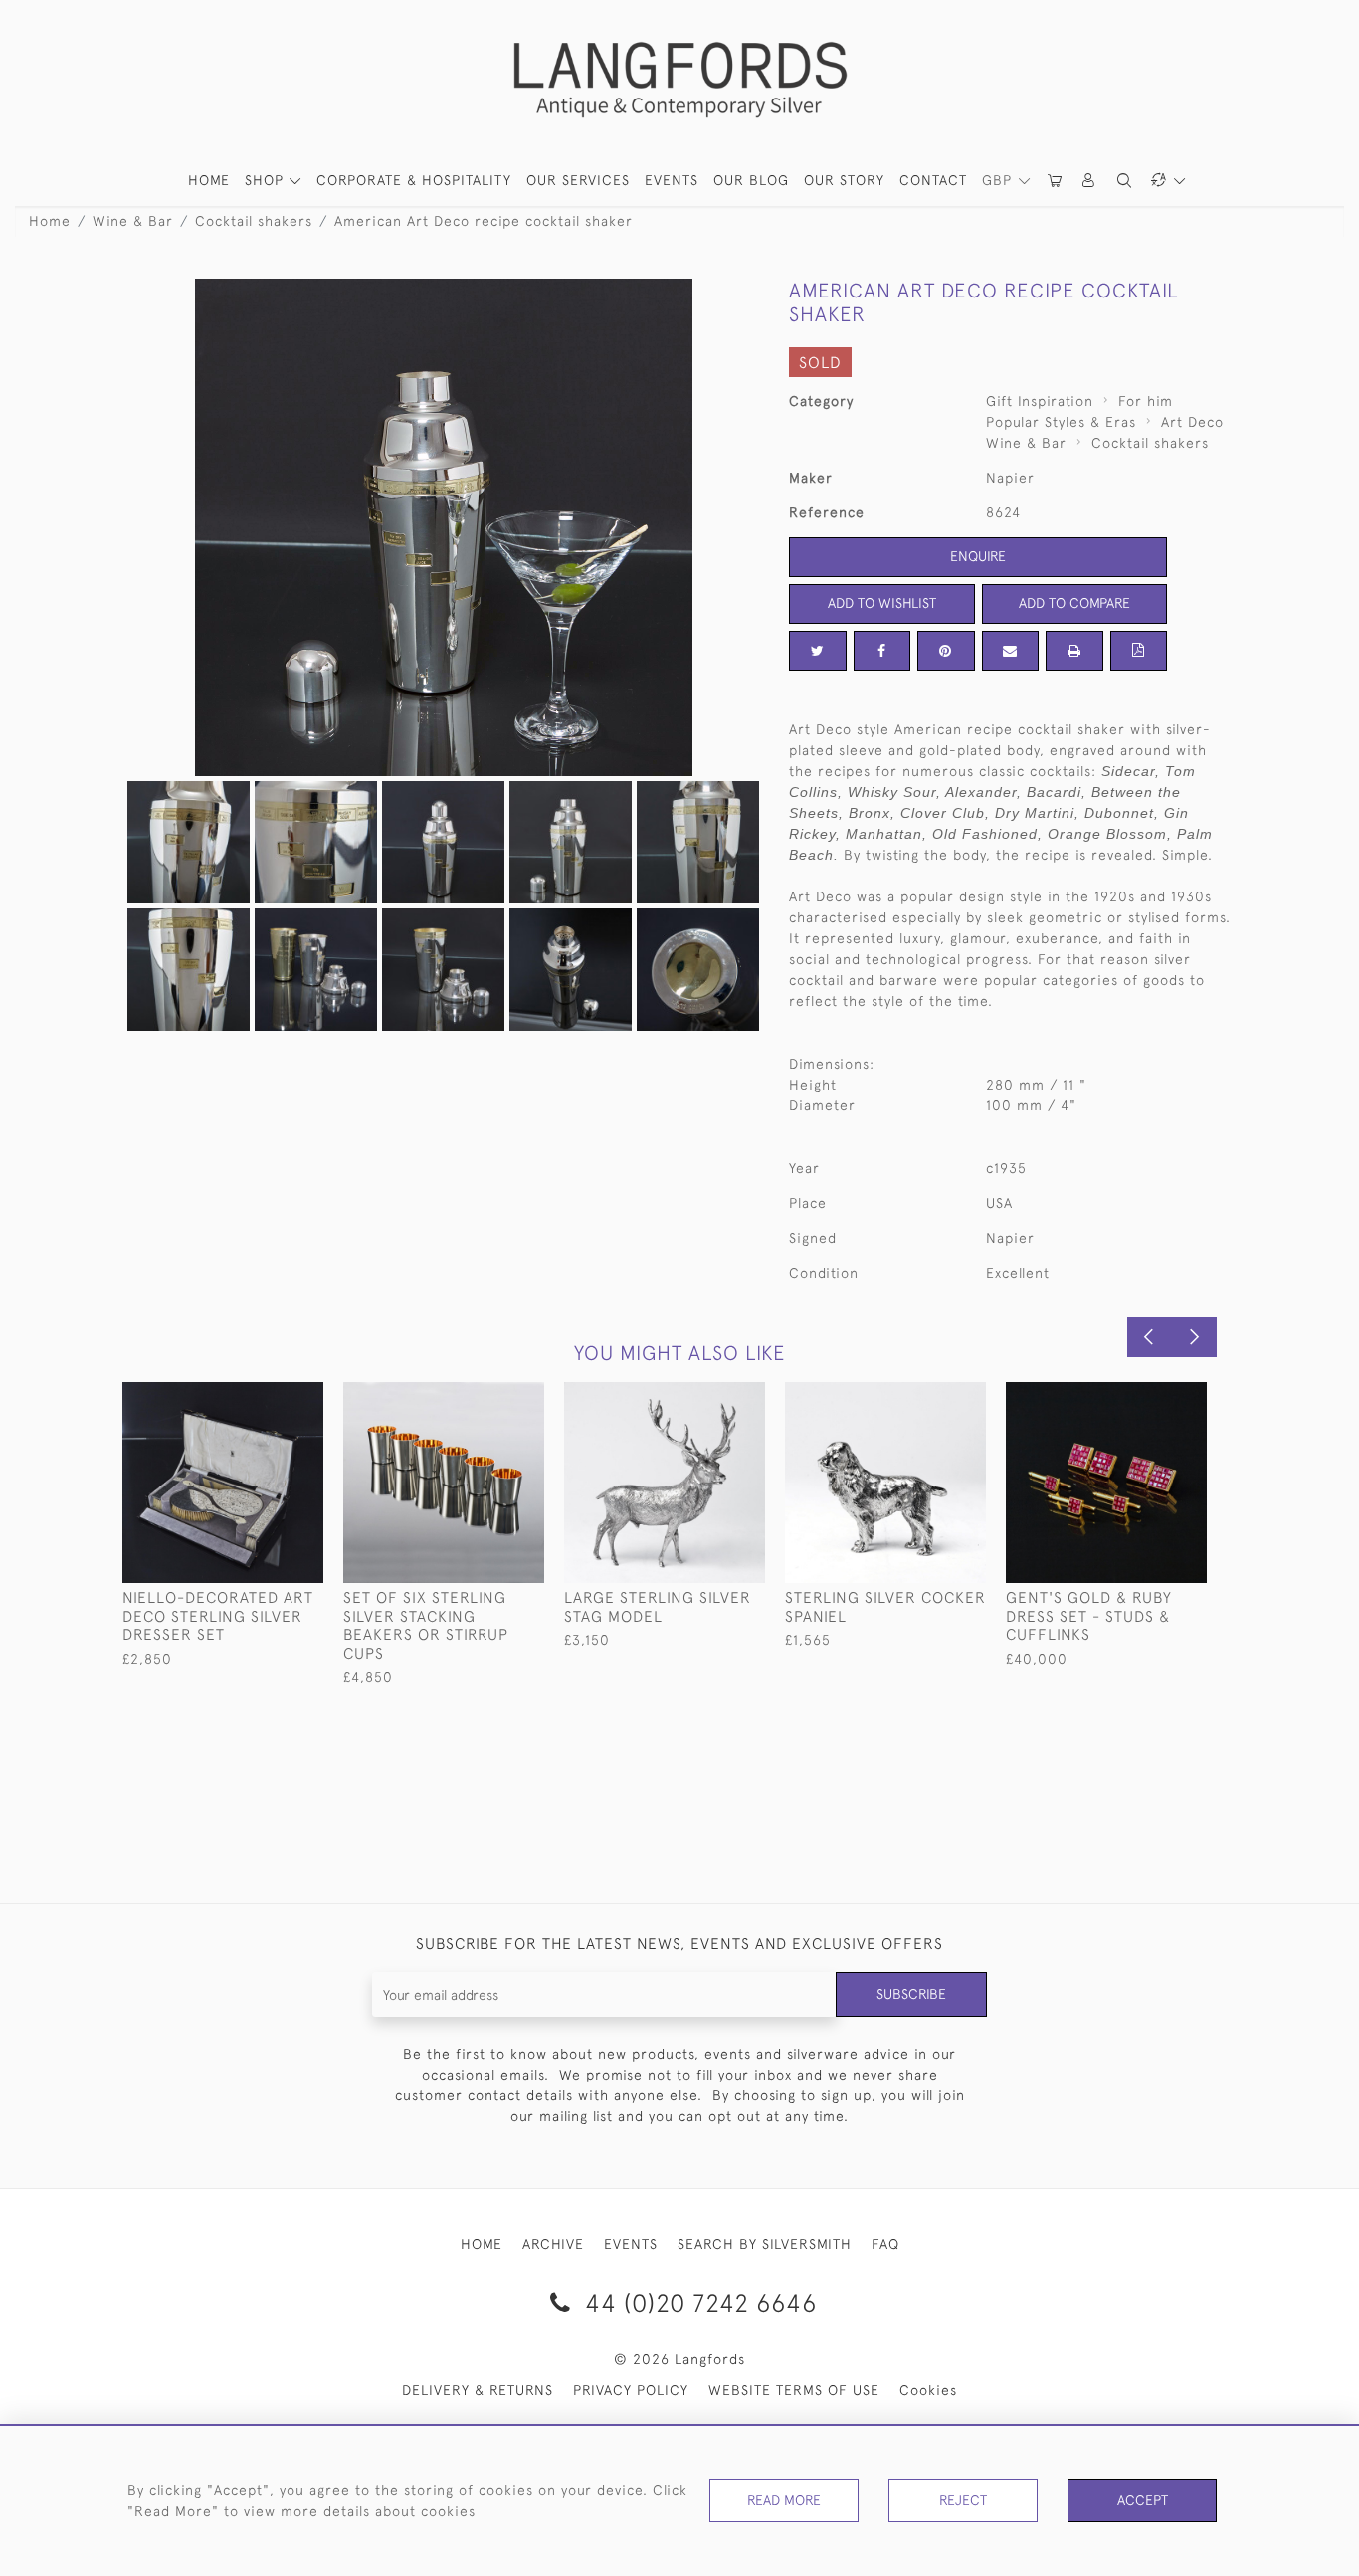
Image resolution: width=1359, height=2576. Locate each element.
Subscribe (911, 1994)
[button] (1089, 181)
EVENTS (631, 2244)
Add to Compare (1074, 603)
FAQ (885, 2244)
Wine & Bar (133, 221)
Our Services (578, 180)
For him (1146, 401)
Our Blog (751, 180)
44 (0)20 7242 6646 (697, 2303)
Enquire (978, 556)
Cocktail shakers (254, 221)
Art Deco (1192, 422)
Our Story (844, 180)
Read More (784, 2500)
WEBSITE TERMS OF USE (794, 2390)
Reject (963, 2500)
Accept (1143, 2500)
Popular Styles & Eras (1061, 422)
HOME (209, 180)
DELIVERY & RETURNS (478, 2390)
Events (672, 180)
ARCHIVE (553, 2244)
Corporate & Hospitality (414, 180)
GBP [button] (999, 180)
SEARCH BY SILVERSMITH (765, 2244)
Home (50, 221)
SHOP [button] (267, 180)
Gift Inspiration (1040, 401)
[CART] (1056, 181)
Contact (933, 180)
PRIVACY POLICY (631, 2390)
